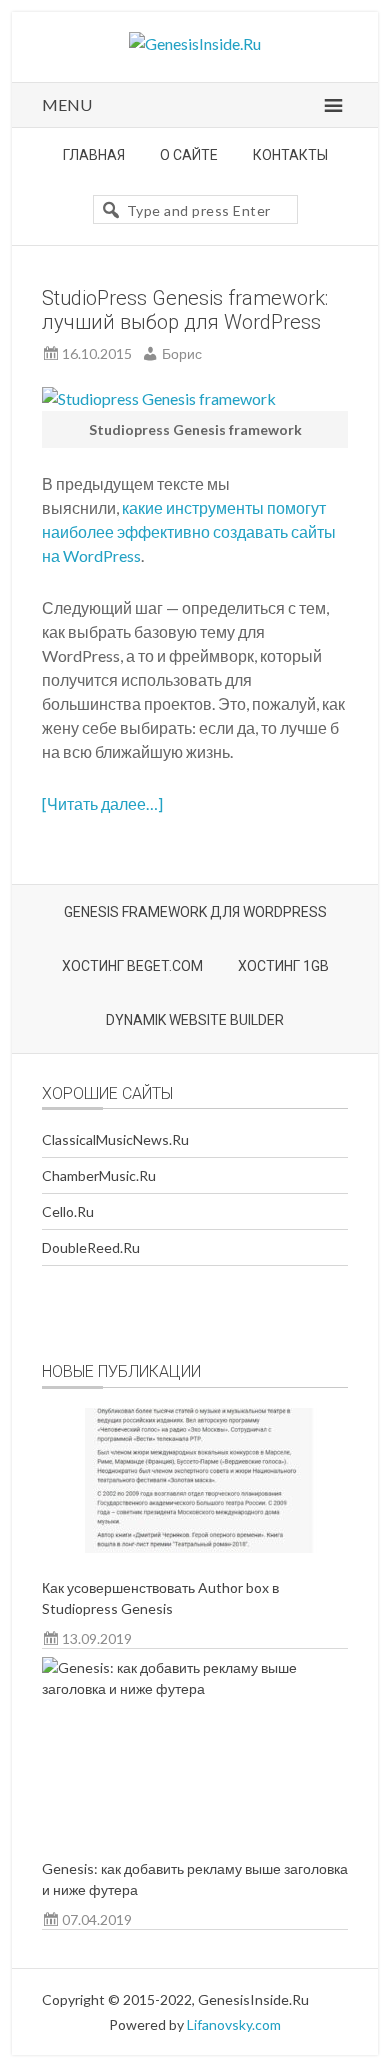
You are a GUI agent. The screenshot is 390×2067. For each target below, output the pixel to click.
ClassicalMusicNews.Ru (115, 1139)
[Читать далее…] (102, 803)
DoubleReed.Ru (91, 1247)
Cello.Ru (68, 1211)
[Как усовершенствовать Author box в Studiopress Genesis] (195, 1480)
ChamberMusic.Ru (99, 1175)
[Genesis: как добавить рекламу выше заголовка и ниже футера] (195, 1745)
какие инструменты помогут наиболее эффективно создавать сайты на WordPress (189, 531)
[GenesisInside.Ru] (195, 43)
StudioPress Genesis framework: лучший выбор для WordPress (185, 310)
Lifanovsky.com (234, 2024)
